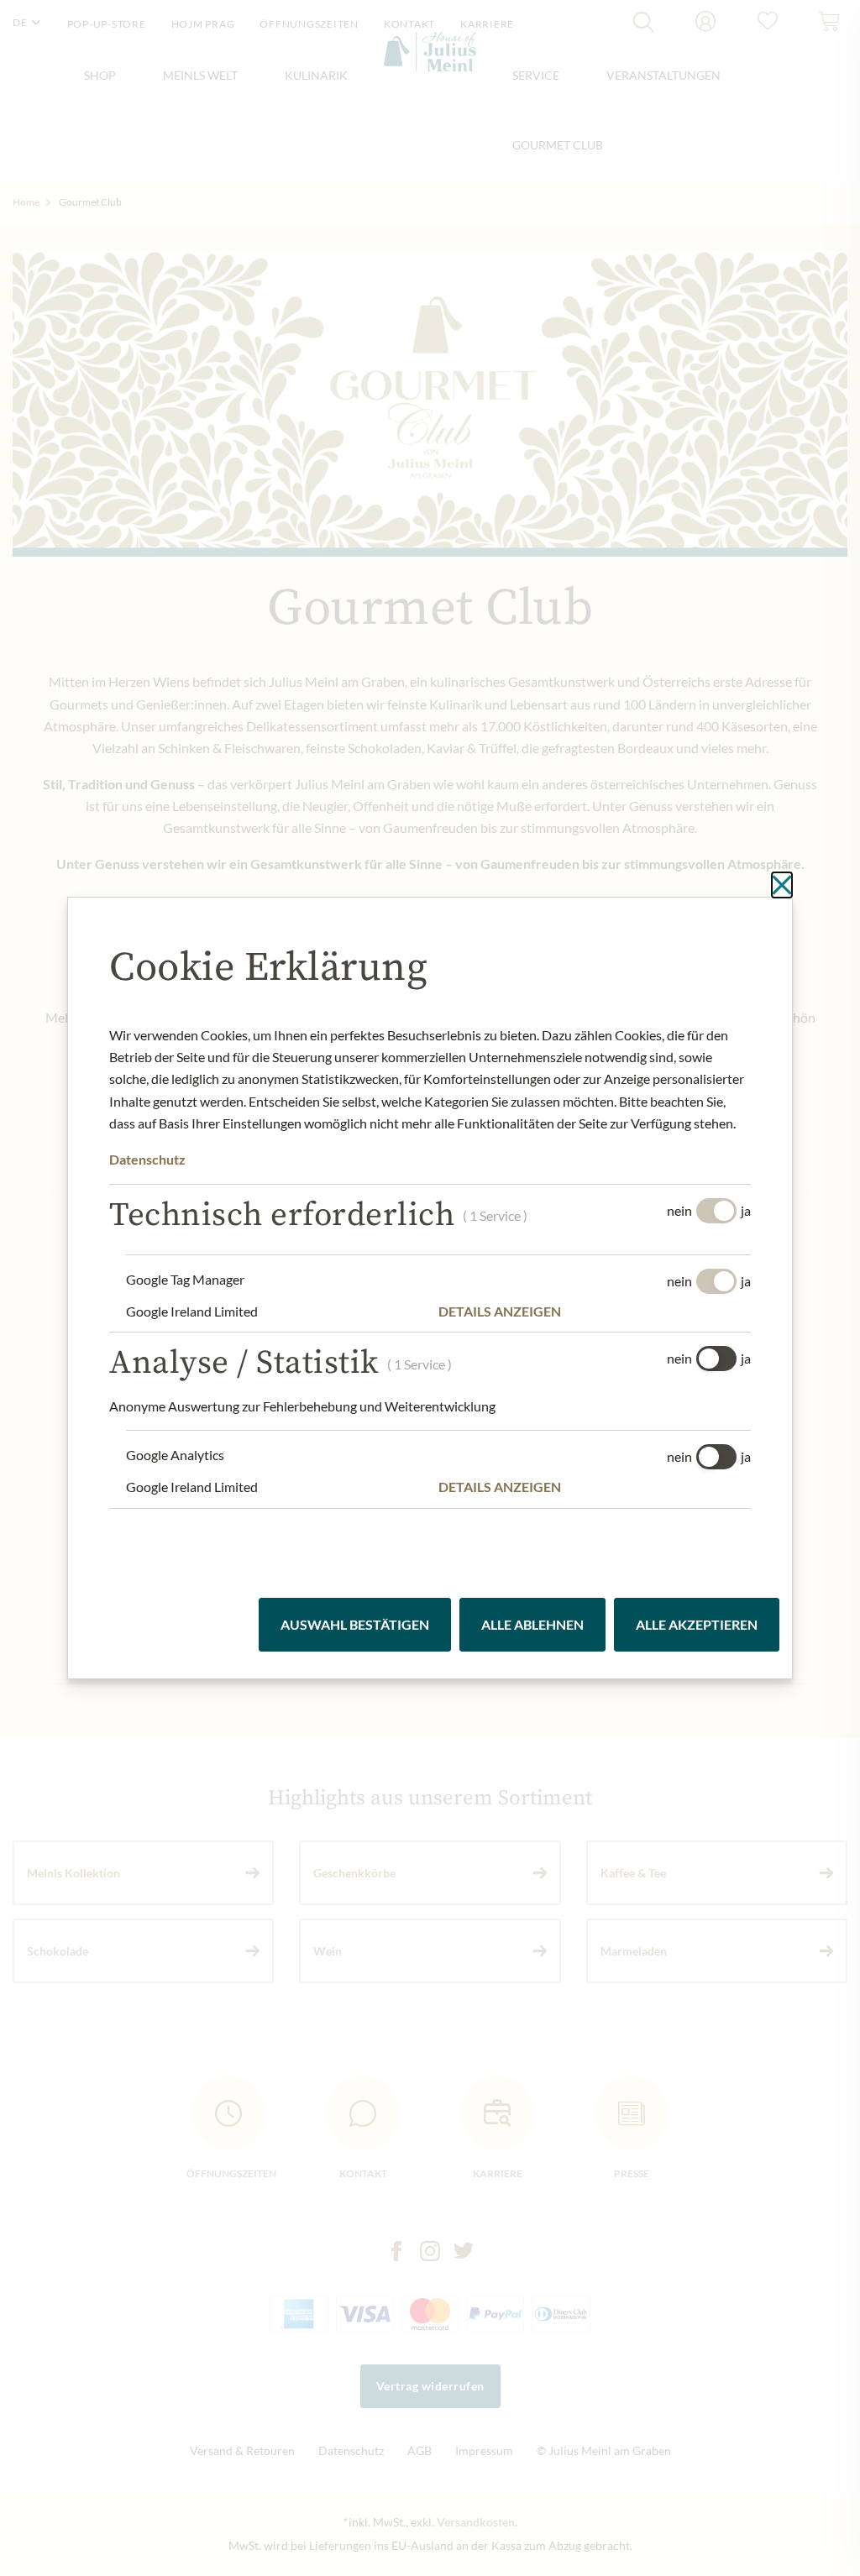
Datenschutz (147, 1159)
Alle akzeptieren (697, 1624)
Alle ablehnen (532, 1624)
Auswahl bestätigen (355, 1624)
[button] (595, 1312)
